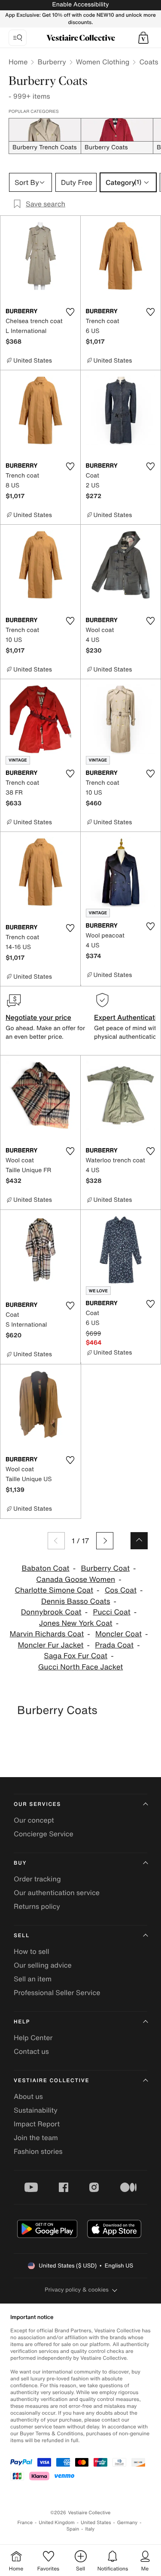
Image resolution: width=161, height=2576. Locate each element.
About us (28, 2096)
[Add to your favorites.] (70, 312)
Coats (149, 62)
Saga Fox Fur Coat (76, 1656)
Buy (20, 1863)
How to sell (32, 1951)
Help (22, 2022)
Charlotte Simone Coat (54, 1590)
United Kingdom (57, 2523)
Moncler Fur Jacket (50, 1645)
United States (96, 2523)
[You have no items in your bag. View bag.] (143, 38)
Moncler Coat (118, 1634)
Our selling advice (43, 1965)
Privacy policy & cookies (77, 2290)
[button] (143, 38)
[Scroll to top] (139, 1541)
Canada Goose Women (76, 1580)
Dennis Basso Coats (76, 1601)
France (25, 2523)
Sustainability (36, 2110)
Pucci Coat (111, 1612)
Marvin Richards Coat (47, 1634)
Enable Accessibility (80, 5)
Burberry (52, 62)
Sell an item (33, 1979)
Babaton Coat (46, 1568)
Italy (90, 2529)
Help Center (33, 2038)
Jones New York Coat (76, 1623)
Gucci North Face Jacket (81, 1667)
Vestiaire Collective (52, 2081)
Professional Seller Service (57, 1992)
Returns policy (37, 1906)
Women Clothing (103, 62)
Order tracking (37, 1879)
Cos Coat (121, 1590)
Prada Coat (114, 1645)
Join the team (36, 2138)
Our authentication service (57, 1893)
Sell (22, 1936)
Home (18, 62)
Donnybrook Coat (51, 1612)
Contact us (31, 2051)
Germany (128, 2523)
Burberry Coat (105, 1568)
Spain (73, 2529)
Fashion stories (38, 2151)
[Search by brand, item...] (18, 38)
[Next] (105, 1541)
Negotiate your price (38, 1017)
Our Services (37, 1804)
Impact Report (37, 2124)
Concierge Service (44, 1834)
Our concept (34, 1820)
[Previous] (56, 1541)
